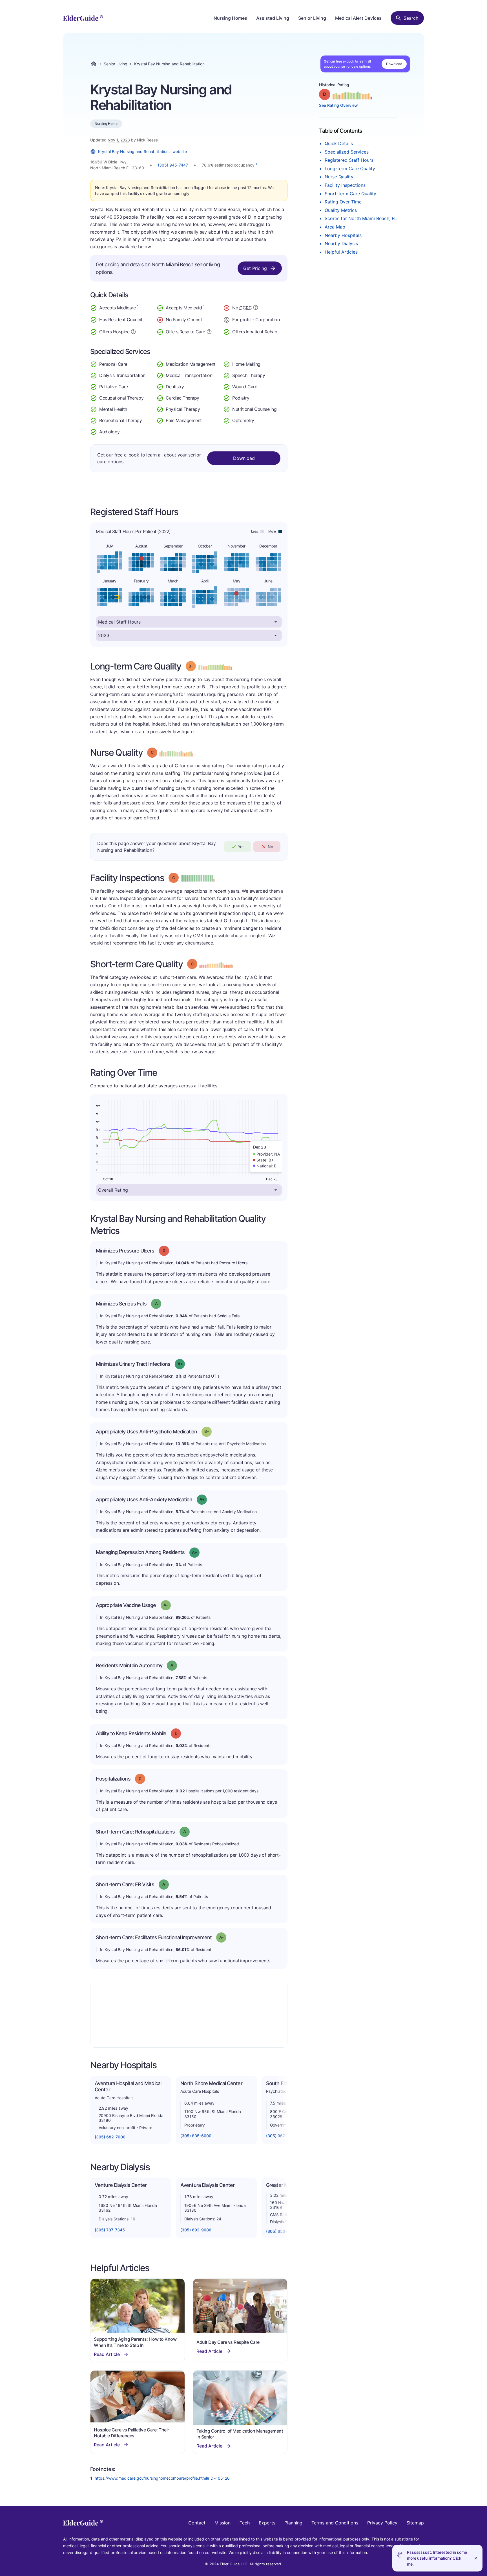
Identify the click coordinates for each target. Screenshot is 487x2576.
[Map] (189, 2014)
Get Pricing (255, 268)
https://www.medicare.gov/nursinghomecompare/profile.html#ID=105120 (162, 2478)
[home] (83, 18)
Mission (223, 2523)
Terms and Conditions (335, 2523)
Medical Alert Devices (358, 18)
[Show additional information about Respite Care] (209, 331)
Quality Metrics (341, 210)
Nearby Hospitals (343, 235)
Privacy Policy (382, 2523)
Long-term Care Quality (350, 169)
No (270, 847)
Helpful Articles (341, 252)
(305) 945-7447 (173, 165)
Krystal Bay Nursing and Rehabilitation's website (142, 151)
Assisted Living (273, 18)
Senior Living (312, 18)
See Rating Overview (338, 105)
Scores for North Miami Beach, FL (361, 218)
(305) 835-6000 (196, 2136)
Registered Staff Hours (349, 160)
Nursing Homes (230, 18)
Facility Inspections (345, 185)
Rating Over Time (343, 202)
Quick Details (339, 143)
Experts (267, 2523)
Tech (245, 2523)
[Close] (476, 2558)
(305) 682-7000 (110, 2137)
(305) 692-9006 (196, 2230)
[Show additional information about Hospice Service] (133, 331)
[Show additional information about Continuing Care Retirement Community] (256, 308)
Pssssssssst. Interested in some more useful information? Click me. (437, 2558)
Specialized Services (347, 152)
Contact (197, 2523)
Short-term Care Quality (350, 194)
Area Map (335, 227)
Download (394, 64)
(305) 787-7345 (110, 2230)
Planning (293, 2523)
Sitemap (415, 2523)
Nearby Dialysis (341, 243)
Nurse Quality (339, 177)
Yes (241, 847)
